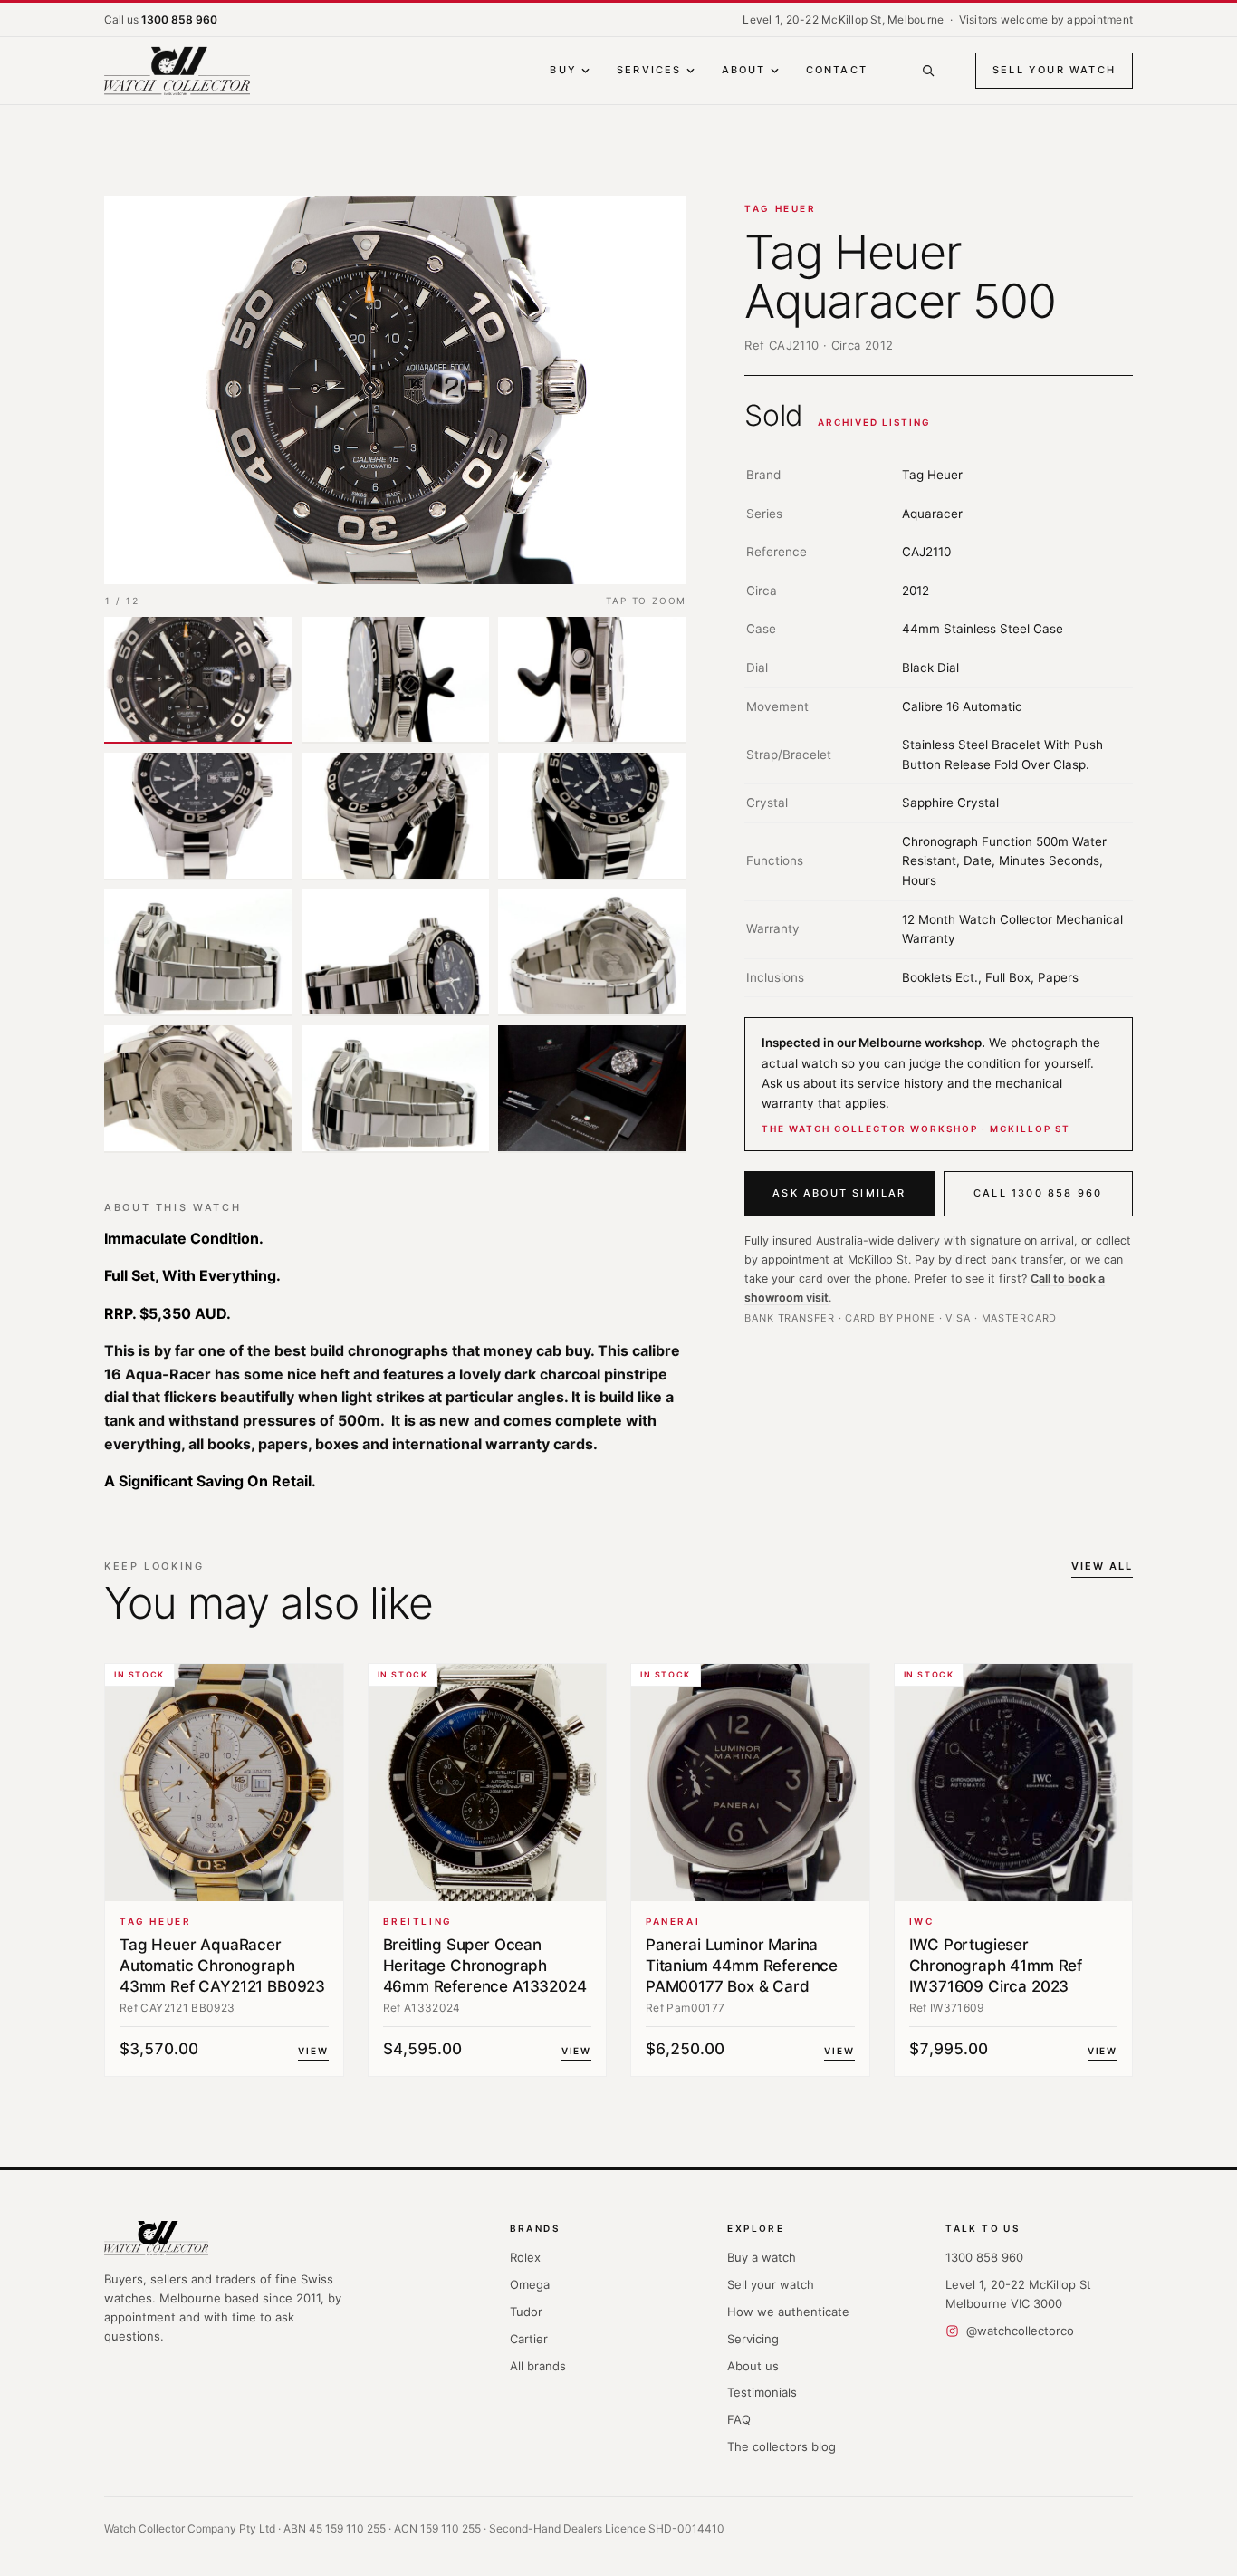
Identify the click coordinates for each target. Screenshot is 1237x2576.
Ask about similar (839, 1193)
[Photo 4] (198, 816)
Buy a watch (762, 2257)
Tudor (526, 2312)
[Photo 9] (592, 953)
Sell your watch (1054, 70)
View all (1102, 1566)
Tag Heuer (780, 208)
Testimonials (762, 2392)
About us (753, 2366)
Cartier (529, 2339)
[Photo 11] (396, 1089)
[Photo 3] (592, 680)
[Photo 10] (198, 1089)
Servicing (753, 2339)
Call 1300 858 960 (1038, 1193)
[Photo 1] (198, 680)
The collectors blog (782, 2446)
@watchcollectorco (1020, 2331)
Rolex (525, 2257)
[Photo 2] (396, 680)
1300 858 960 (984, 2257)
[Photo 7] (198, 953)
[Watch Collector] (177, 71)
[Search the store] (928, 71)
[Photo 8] (396, 953)
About (744, 70)
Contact (837, 70)
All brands (538, 2366)
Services (649, 70)
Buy (563, 70)
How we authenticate (788, 2312)
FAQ (739, 2419)
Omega (530, 2284)
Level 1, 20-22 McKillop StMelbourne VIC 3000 (1018, 2294)
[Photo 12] (592, 1089)
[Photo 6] (592, 816)
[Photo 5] (396, 816)
